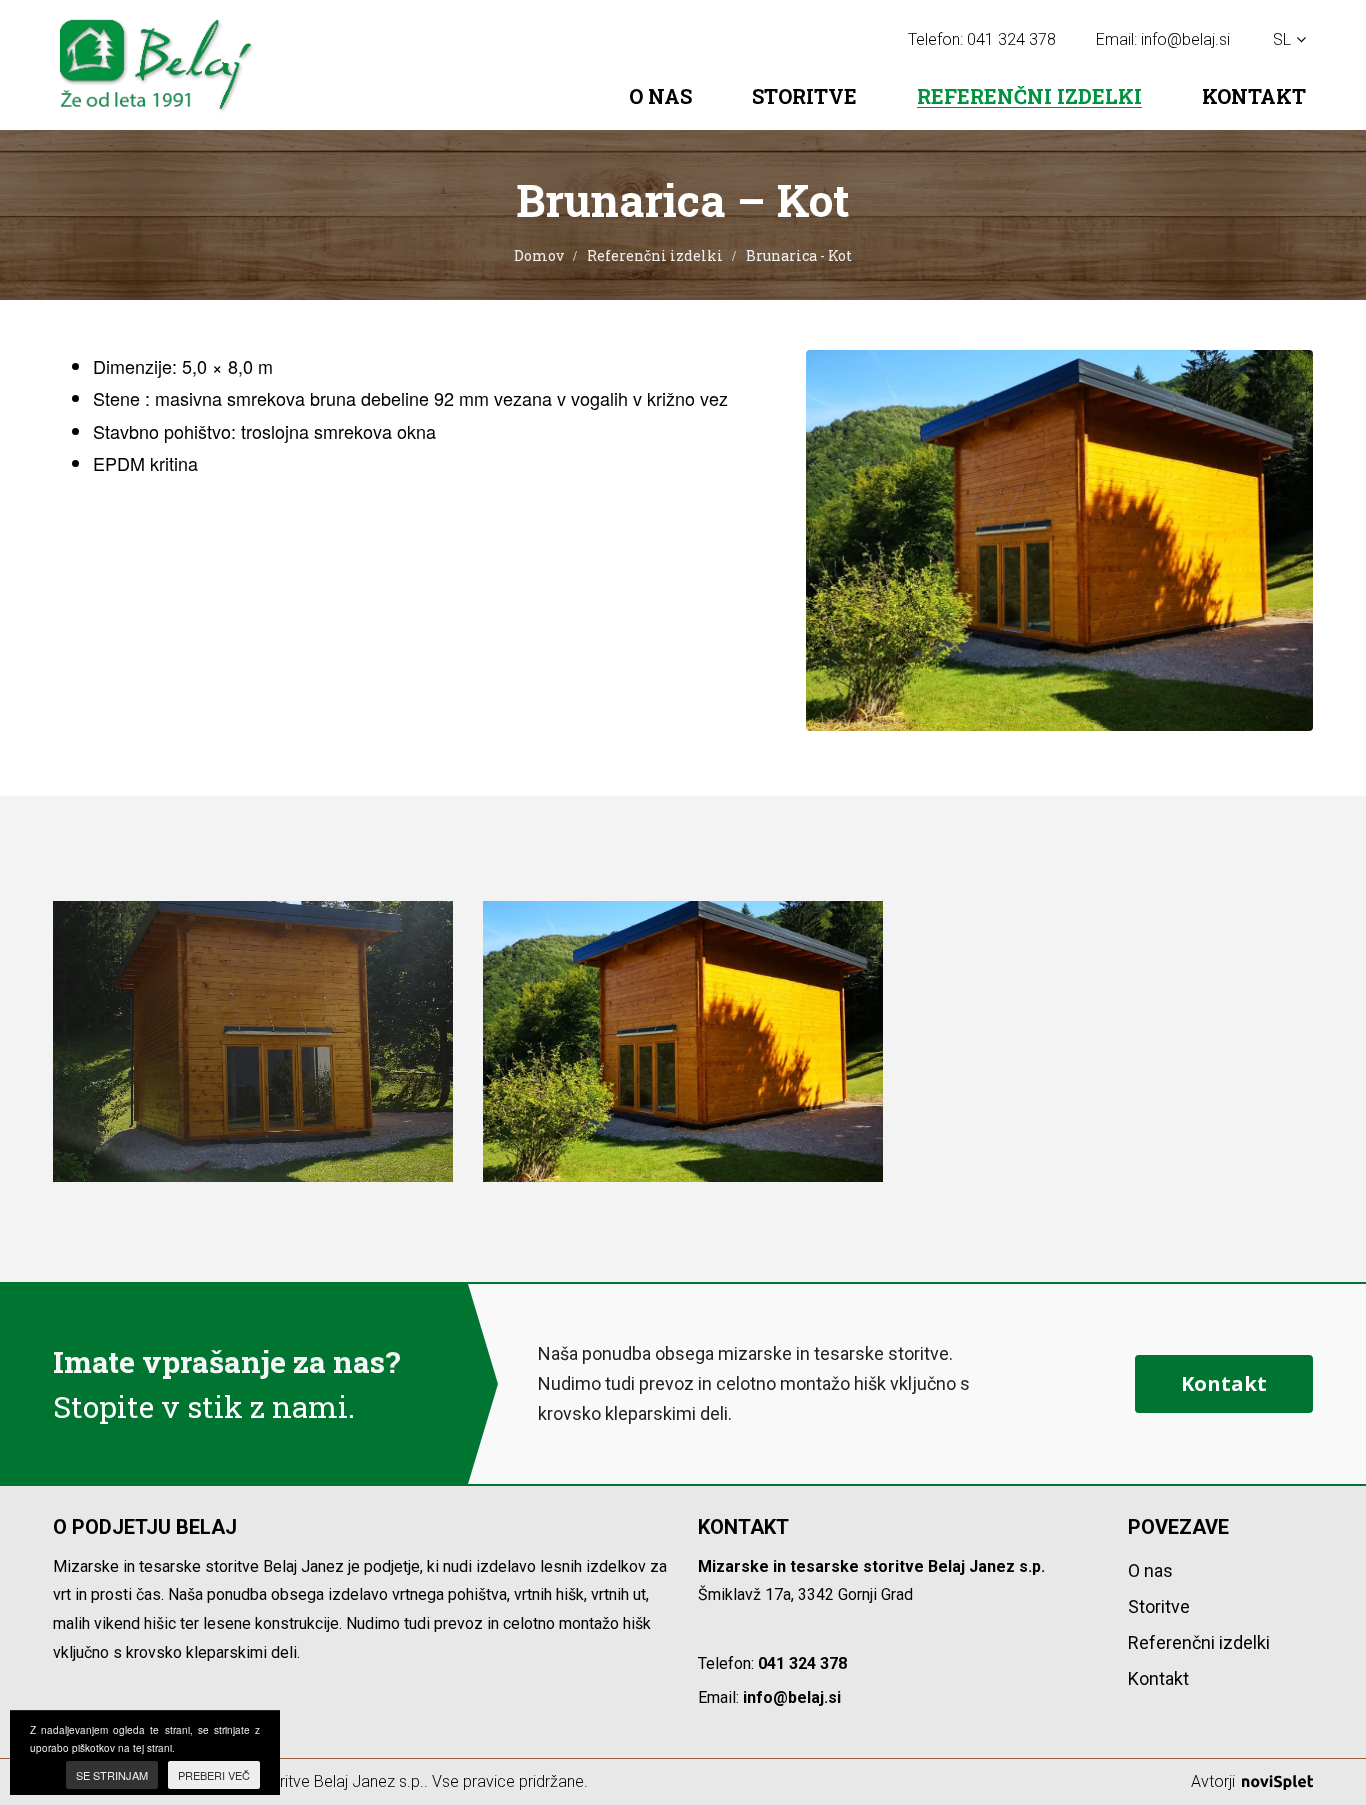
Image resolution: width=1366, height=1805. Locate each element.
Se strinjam (112, 1775)
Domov (539, 255)
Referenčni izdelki (1029, 96)
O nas (660, 96)
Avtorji (1215, 1781)
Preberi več (214, 1775)
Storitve (804, 96)
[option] (253, 1041)
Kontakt (1254, 96)
